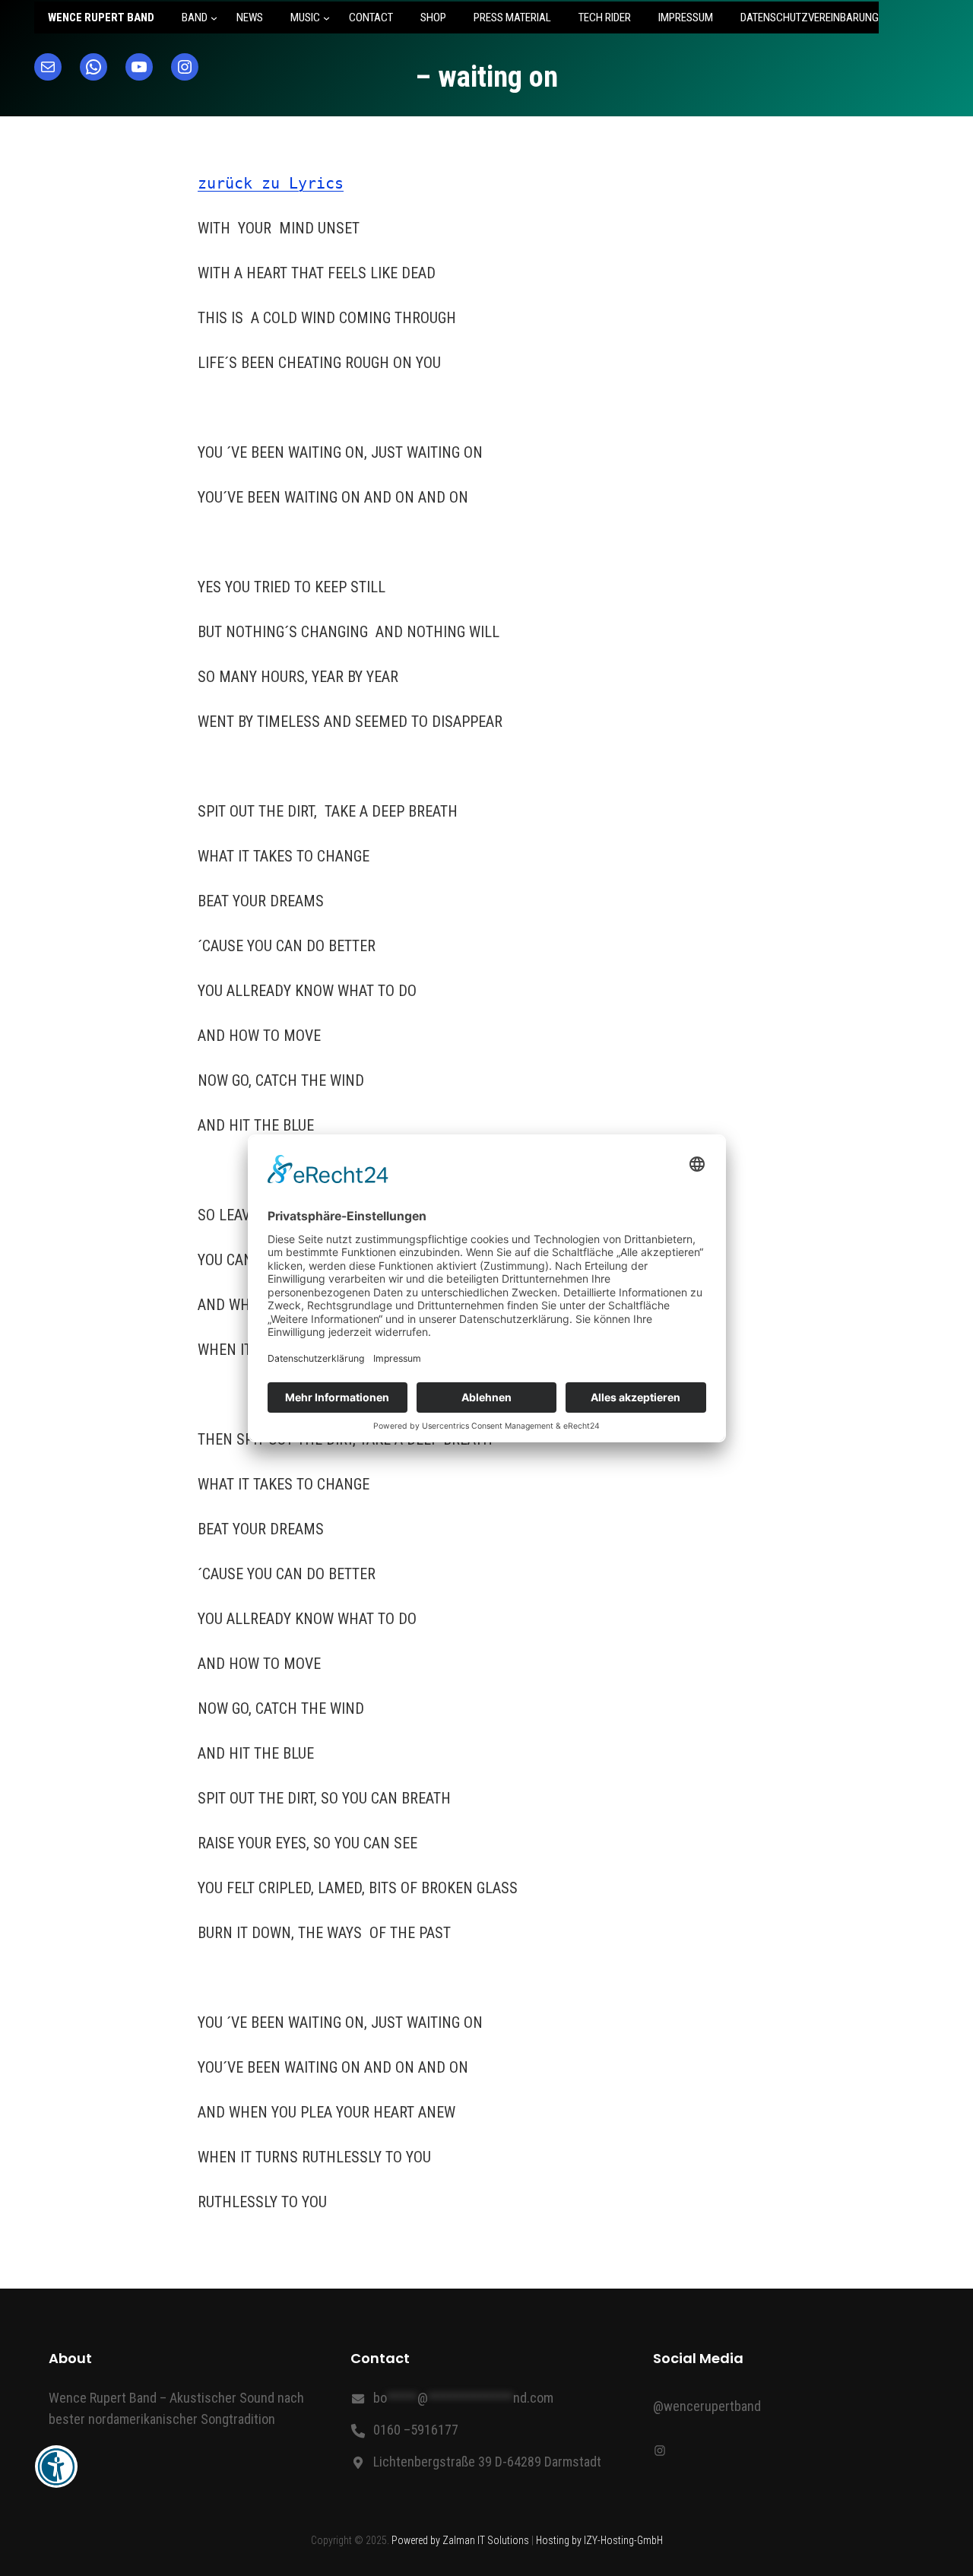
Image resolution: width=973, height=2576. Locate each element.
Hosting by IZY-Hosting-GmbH (599, 2540)
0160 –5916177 (416, 2430)
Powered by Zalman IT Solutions (460, 2540)
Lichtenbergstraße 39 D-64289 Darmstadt (487, 2462)
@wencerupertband (707, 2406)
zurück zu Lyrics (271, 183)
